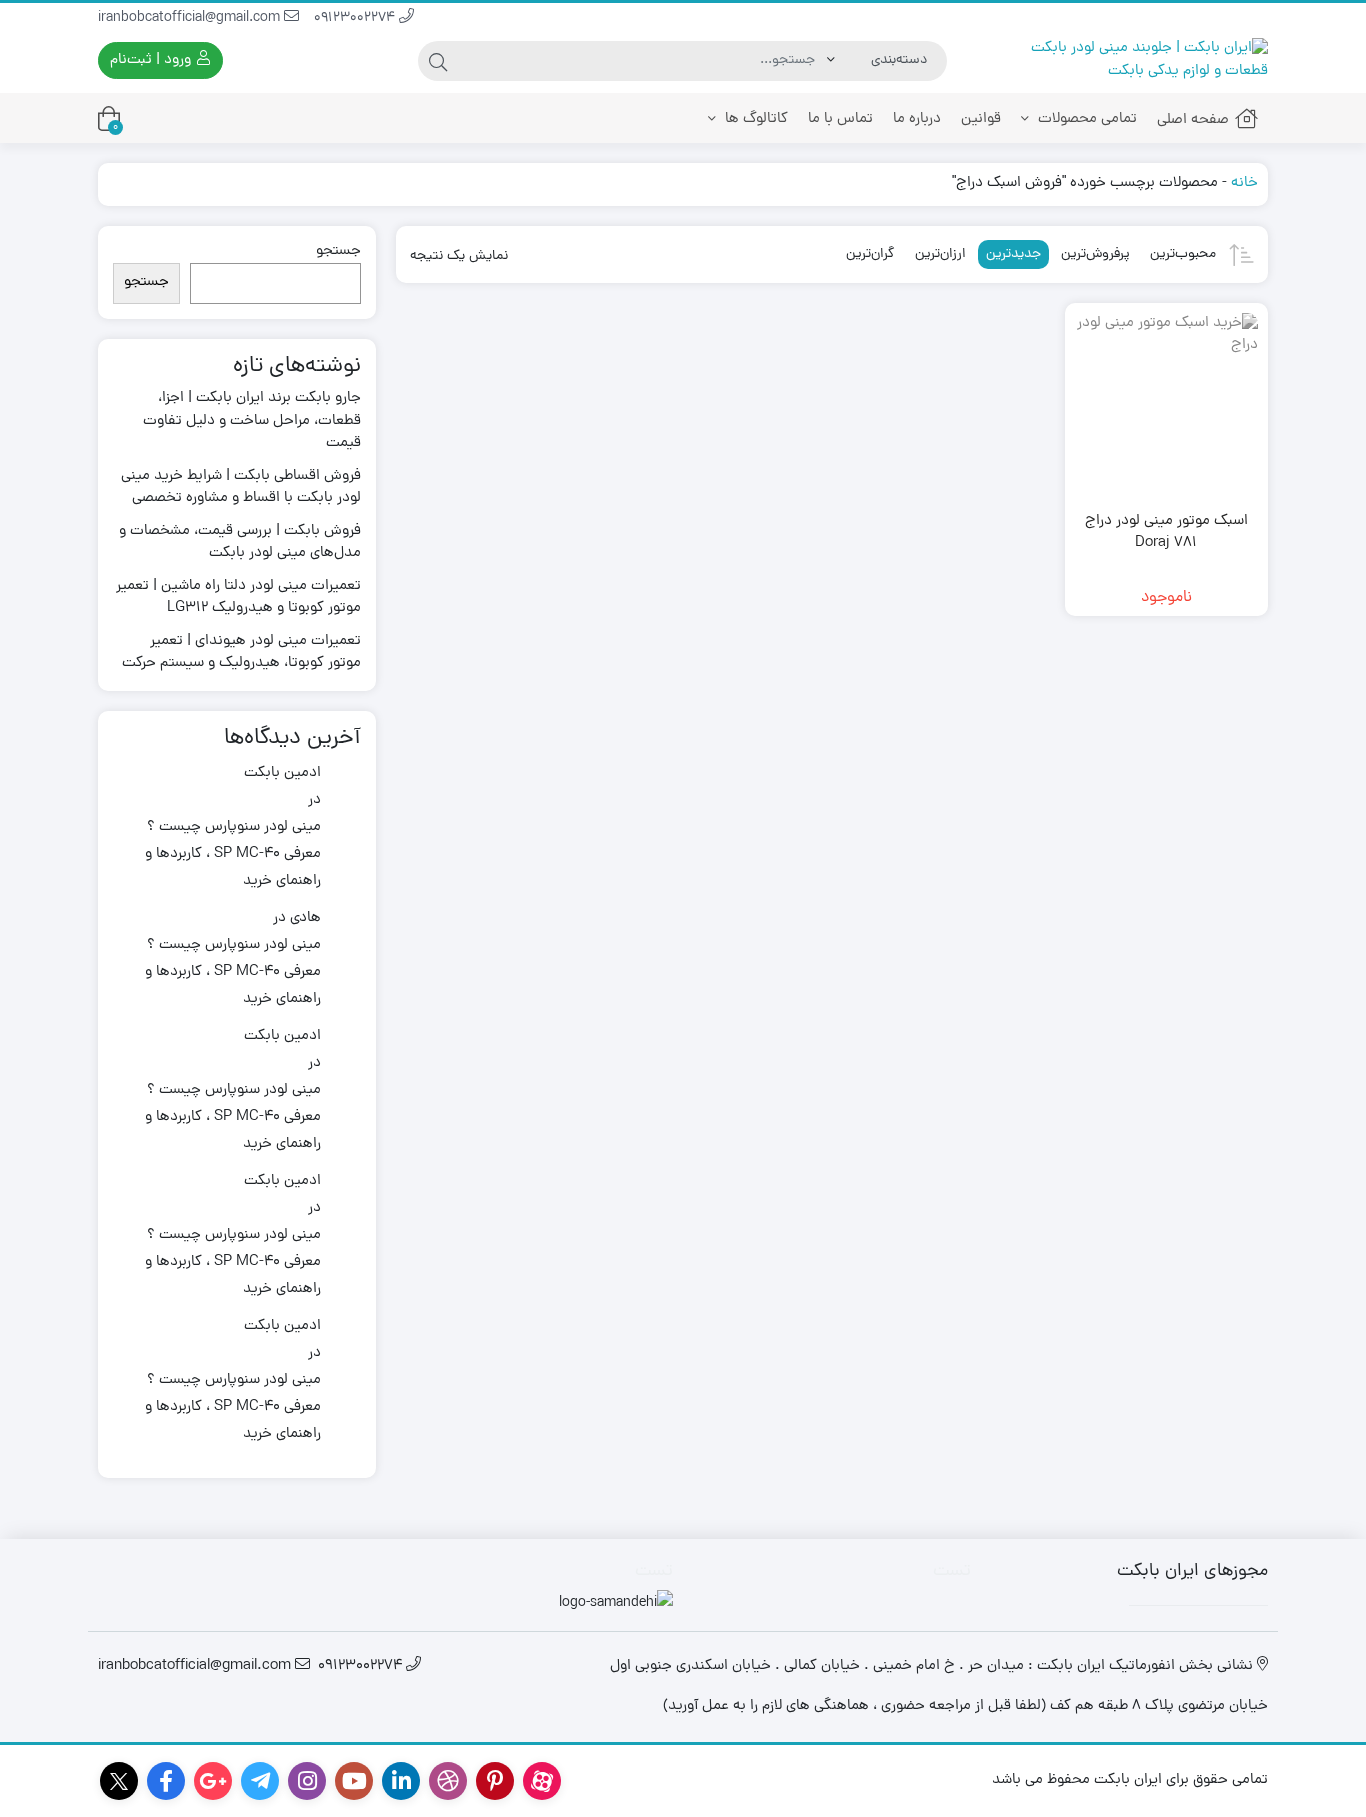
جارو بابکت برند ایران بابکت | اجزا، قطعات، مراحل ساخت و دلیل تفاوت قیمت (252, 421)
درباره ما (917, 119)
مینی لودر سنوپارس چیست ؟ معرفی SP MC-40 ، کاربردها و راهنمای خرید (233, 854)
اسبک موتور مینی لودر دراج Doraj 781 (1166, 533)
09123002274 (356, 18)
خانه (1244, 183)
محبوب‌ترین (1183, 254)
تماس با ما (840, 119)
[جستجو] (438, 61)
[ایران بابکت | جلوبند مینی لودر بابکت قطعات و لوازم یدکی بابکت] (1130, 60)
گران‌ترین (870, 254)
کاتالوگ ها (754, 119)
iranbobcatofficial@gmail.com (191, 18)
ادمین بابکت (282, 773)
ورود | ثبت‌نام (152, 60)
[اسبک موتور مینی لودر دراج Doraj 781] (1166, 404)
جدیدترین (1013, 254)
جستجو (338, 252)
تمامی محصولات (1085, 119)
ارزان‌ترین (940, 254)
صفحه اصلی (1193, 120)
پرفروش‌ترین (1095, 254)
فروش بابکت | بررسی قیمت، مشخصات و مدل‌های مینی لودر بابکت (240, 543)
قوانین (981, 119)
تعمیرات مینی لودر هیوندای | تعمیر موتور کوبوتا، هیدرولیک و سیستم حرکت (241, 653)
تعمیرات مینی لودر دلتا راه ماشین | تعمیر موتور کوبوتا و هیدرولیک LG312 (238, 598)
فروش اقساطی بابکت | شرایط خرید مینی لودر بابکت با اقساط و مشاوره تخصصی (241, 488)
